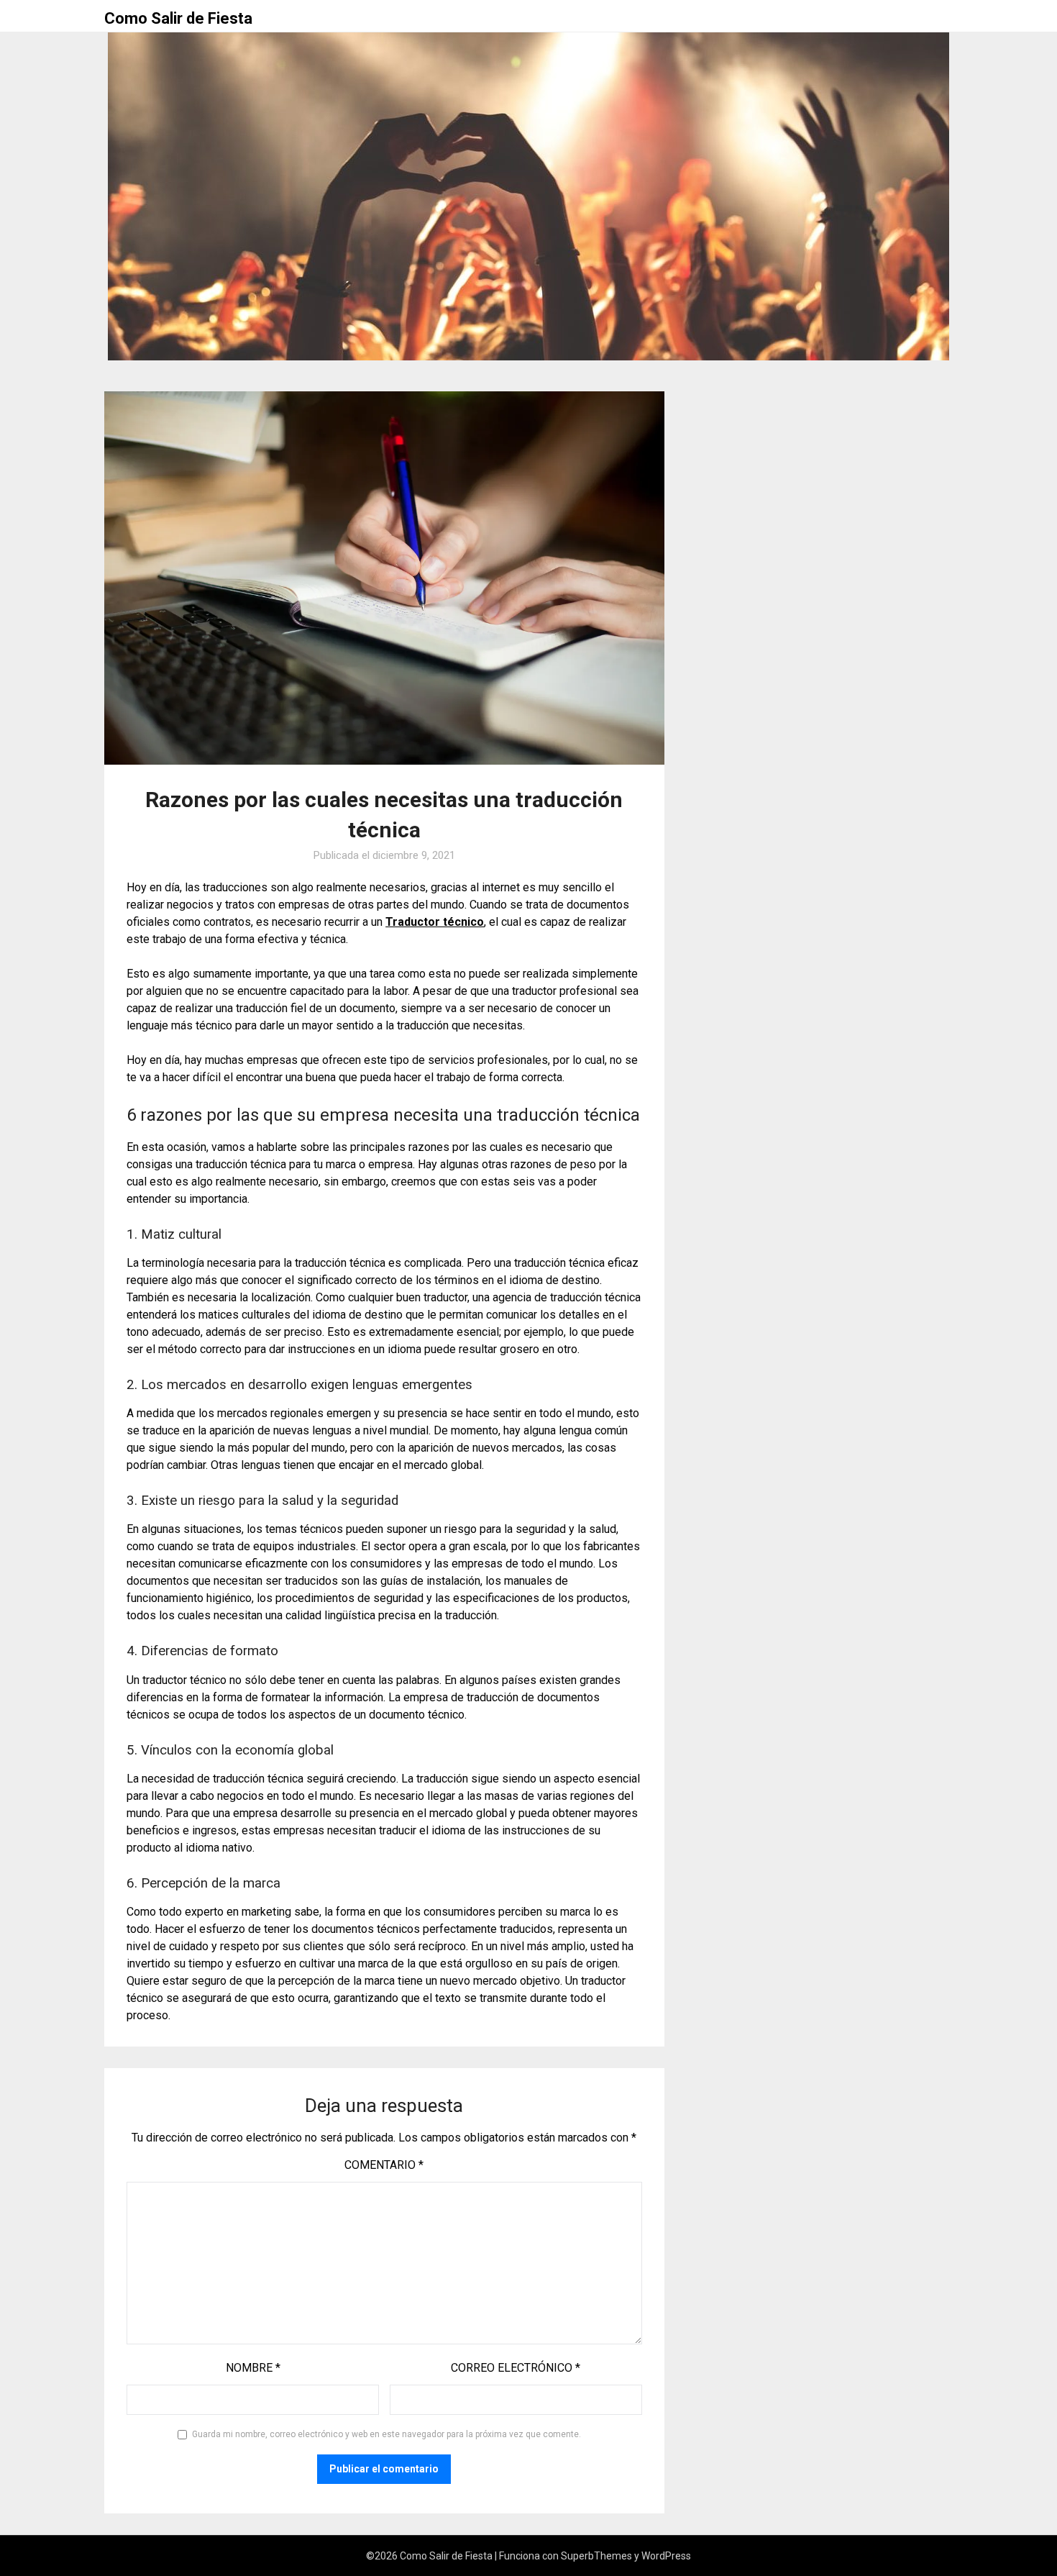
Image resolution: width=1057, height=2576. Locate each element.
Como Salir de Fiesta (178, 18)
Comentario (384, 2165)
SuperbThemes (596, 2556)
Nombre (253, 2368)
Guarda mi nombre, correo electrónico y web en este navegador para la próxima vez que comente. (386, 2434)
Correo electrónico (516, 2368)
